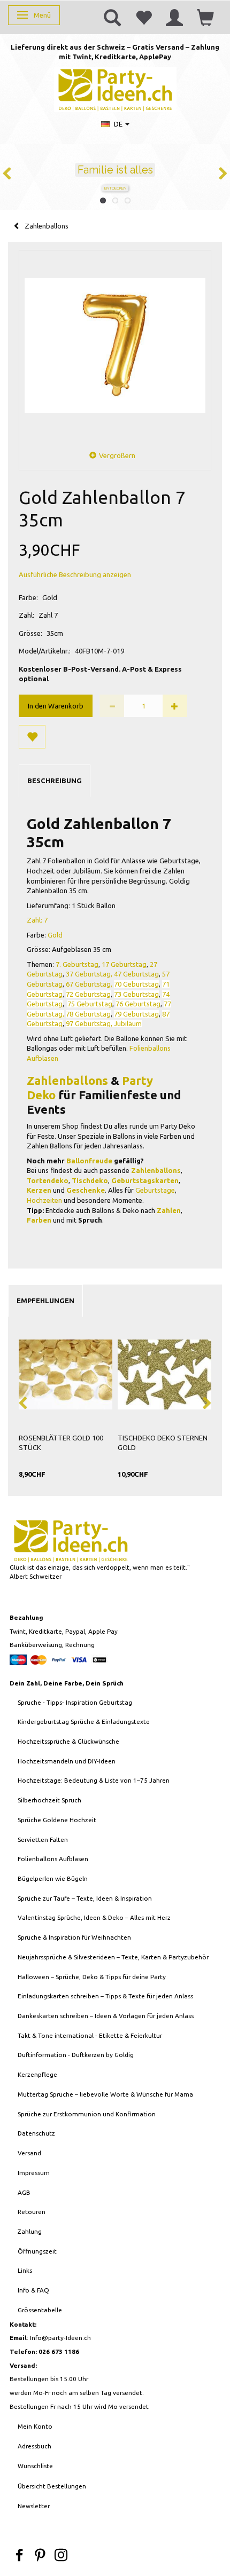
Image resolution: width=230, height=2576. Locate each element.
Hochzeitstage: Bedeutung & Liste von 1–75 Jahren (94, 1780)
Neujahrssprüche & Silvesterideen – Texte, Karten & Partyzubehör (113, 1957)
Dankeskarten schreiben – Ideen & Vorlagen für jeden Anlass (106, 2016)
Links (25, 2270)
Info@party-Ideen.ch (60, 2338)
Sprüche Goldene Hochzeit (57, 1820)
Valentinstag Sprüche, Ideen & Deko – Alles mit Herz (94, 1917)
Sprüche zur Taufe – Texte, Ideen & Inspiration (85, 1898)
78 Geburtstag (88, 1014)
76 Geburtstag (138, 1004)
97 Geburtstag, (90, 1023)
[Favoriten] (143, 17)
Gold (55, 935)
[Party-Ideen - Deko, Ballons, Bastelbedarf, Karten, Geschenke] (115, 88)
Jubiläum (128, 1023)
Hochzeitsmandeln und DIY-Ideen (67, 1761)
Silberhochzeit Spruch (49, 1800)
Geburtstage (155, 1190)
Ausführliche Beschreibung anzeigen (75, 574)
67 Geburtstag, (90, 984)
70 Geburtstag (136, 984)
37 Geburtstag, (90, 974)
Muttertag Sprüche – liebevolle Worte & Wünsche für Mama (105, 2094)
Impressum (34, 2173)
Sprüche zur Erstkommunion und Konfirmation (87, 2114)
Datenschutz (36, 2133)
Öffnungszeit (37, 2251)
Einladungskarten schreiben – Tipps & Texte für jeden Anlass (105, 1996)
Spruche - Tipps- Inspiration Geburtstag (75, 1702)
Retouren (32, 2212)
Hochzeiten (44, 1200)
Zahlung (30, 2231)
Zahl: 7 (37, 920)
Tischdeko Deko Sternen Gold (163, 1443)
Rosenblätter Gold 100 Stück (61, 1443)
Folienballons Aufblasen (53, 1859)
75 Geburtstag (90, 1004)
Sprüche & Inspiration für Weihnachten (74, 1937)
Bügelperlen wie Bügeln (53, 1878)
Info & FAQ (33, 2290)
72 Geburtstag (88, 994)
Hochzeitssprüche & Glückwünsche (68, 1741)
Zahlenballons (67, 1080)
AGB (24, 2192)
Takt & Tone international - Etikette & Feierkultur (90, 2035)
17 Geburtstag (124, 964)
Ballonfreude (89, 1161)
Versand (29, 2153)
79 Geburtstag (136, 1014)
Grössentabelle (40, 2310)
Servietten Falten (43, 1840)
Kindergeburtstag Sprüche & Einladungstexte (84, 1722)
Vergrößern (117, 455)
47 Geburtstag (136, 974)
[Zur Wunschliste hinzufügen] (32, 737)
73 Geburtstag (136, 994)
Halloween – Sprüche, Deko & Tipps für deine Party (92, 1977)
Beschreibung (55, 781)
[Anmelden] (174, 17)
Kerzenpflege (37, 2074)
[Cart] (205, 17)
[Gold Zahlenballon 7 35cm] (115, 346)
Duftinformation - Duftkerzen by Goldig (76, 2055)
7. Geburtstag (77, 964)
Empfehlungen (45, 1301)
